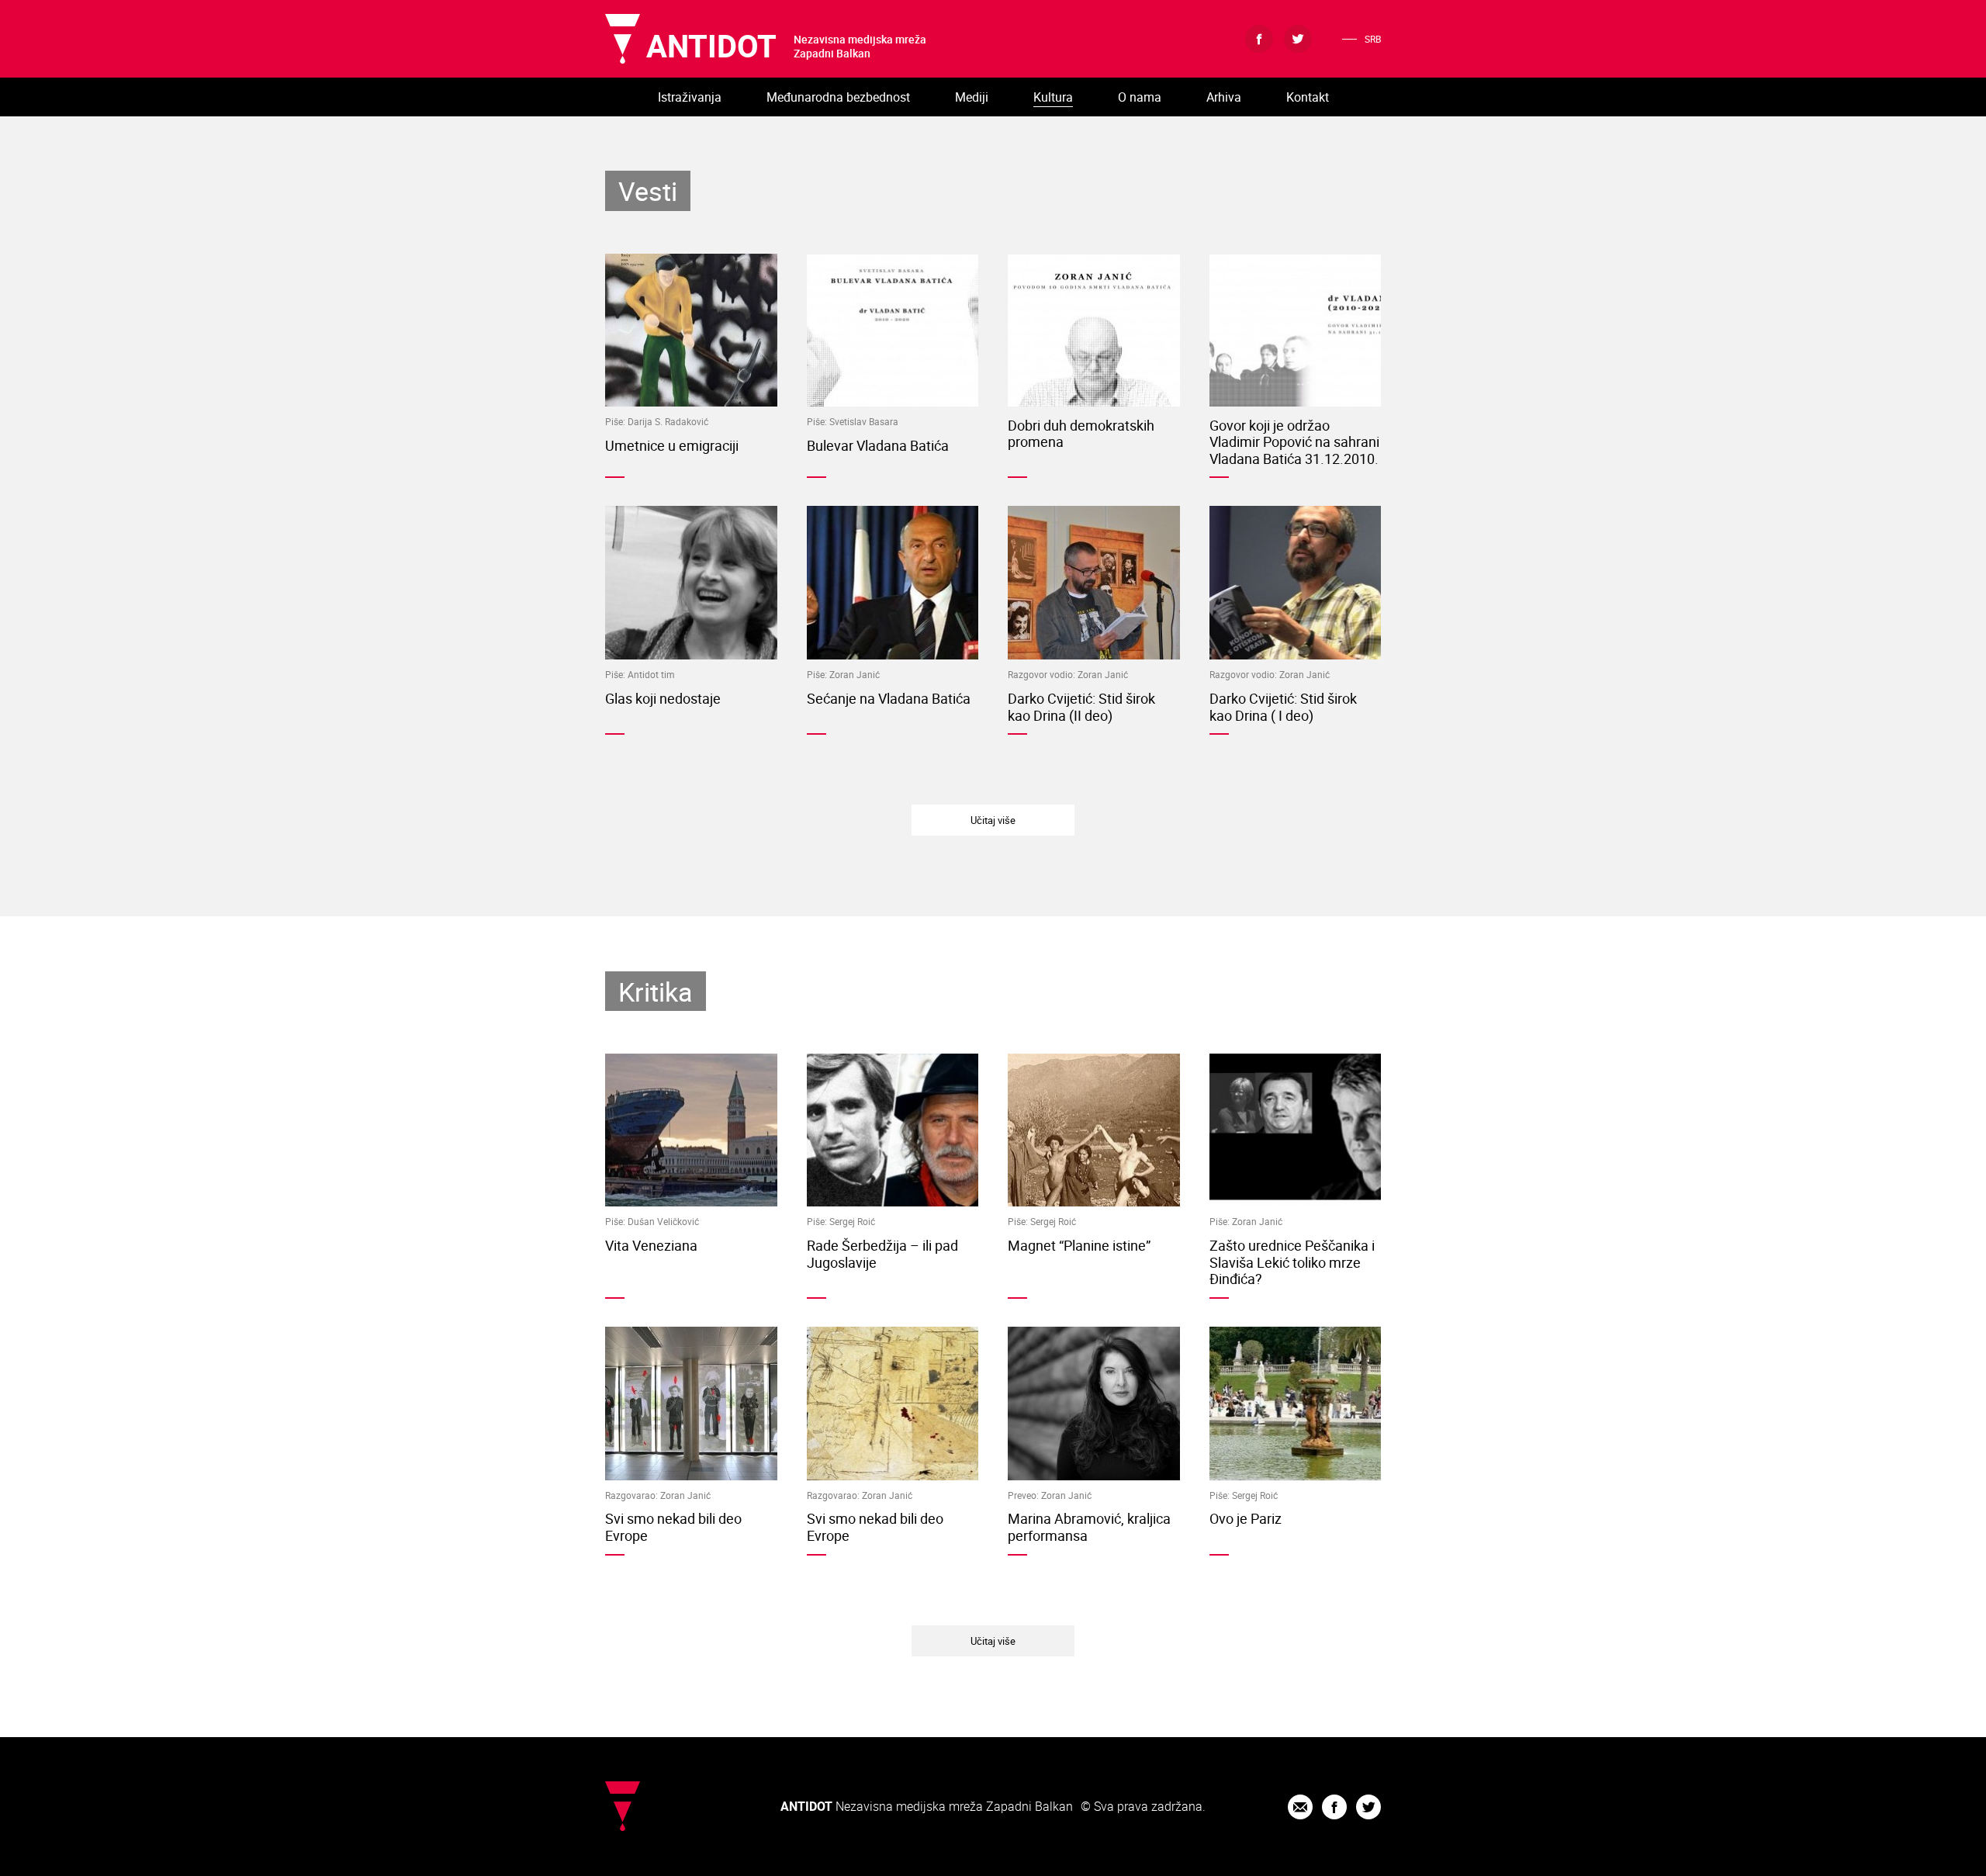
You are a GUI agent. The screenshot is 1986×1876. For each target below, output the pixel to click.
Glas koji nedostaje (663, 698)
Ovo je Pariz (1246, 1518)
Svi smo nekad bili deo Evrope (673, 1527)
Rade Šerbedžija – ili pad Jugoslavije (882, 1254)
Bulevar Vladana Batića (878, 445)
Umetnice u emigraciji (672, 445)
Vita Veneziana (651, 1245)
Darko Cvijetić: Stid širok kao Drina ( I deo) (1283, 707)
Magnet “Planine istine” (1079, 1245)
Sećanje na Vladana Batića (889, 698)
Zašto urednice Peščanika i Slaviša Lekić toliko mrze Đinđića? (1292, 1262)
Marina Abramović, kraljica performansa (1089, 1527)
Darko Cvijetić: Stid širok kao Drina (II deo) (1081, 707)
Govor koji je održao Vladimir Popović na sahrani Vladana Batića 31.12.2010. (1294, 442)
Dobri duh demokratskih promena (1081, 434)
